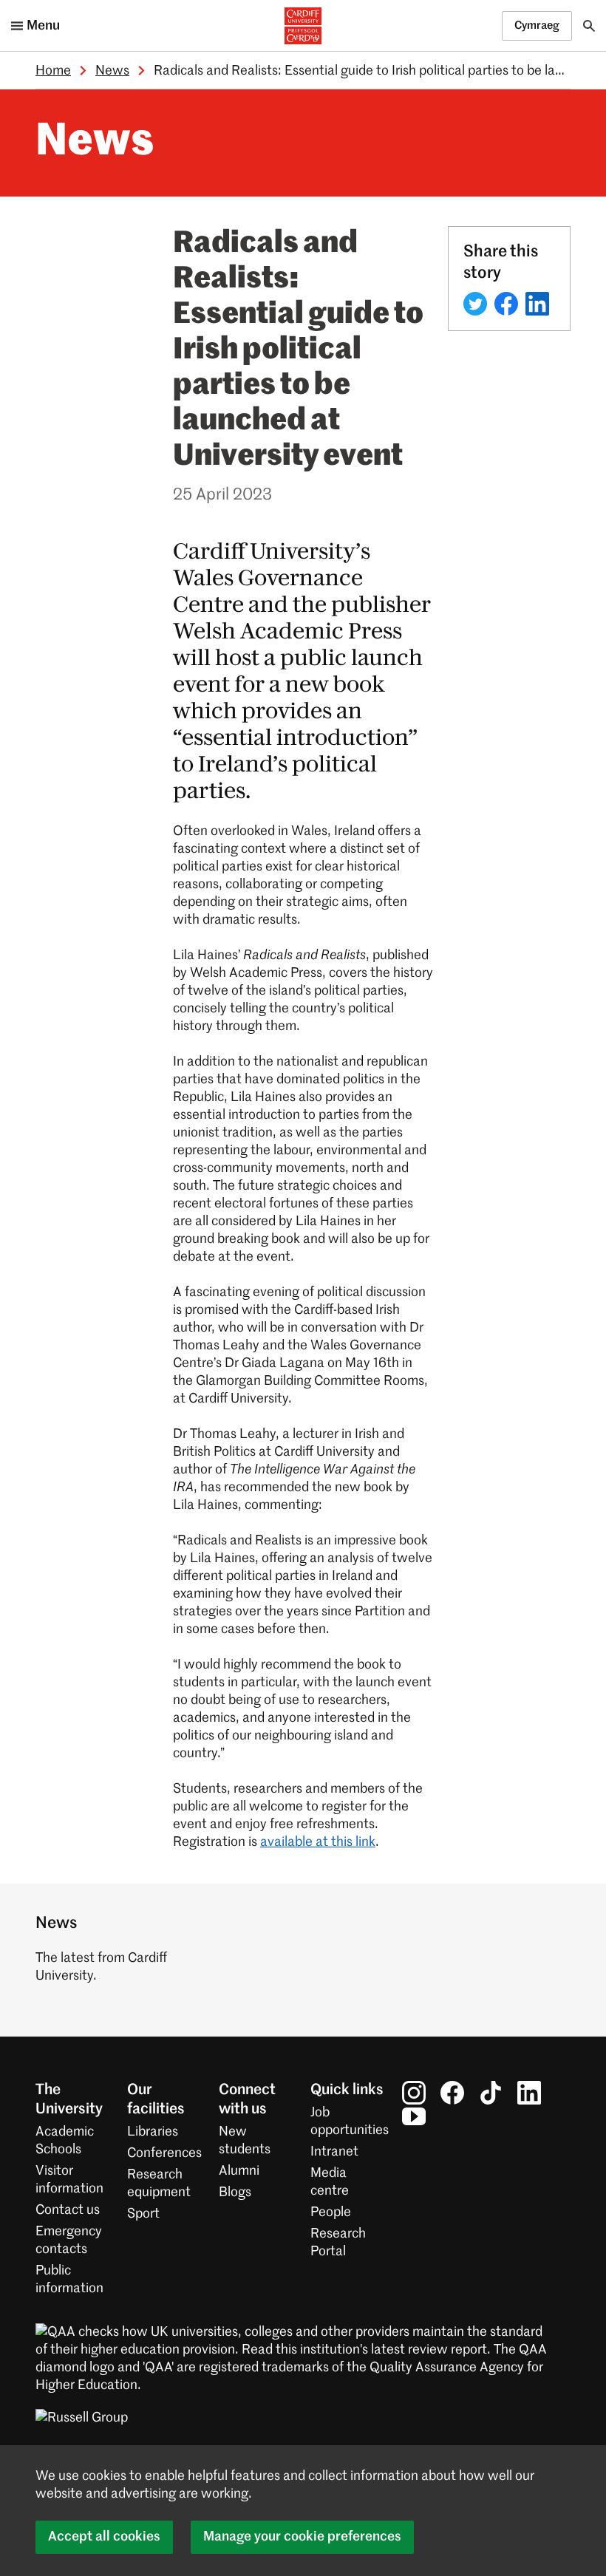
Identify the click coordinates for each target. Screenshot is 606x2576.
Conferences (164, 2153)
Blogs (235, 2192)
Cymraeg (537, 25)
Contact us (68, 2210)
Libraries (153, 2132)
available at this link (318, 1842)
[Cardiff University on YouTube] (414, 2116)
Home (53, 71)
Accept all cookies (104, 2537)
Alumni (239, 2171)
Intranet (334, 2152)
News (112, 71)
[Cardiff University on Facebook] (452, 2093)
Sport (143, 2214)
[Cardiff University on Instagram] (414, 2093)
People (331, 2212)
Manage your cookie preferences (302, 2537)
